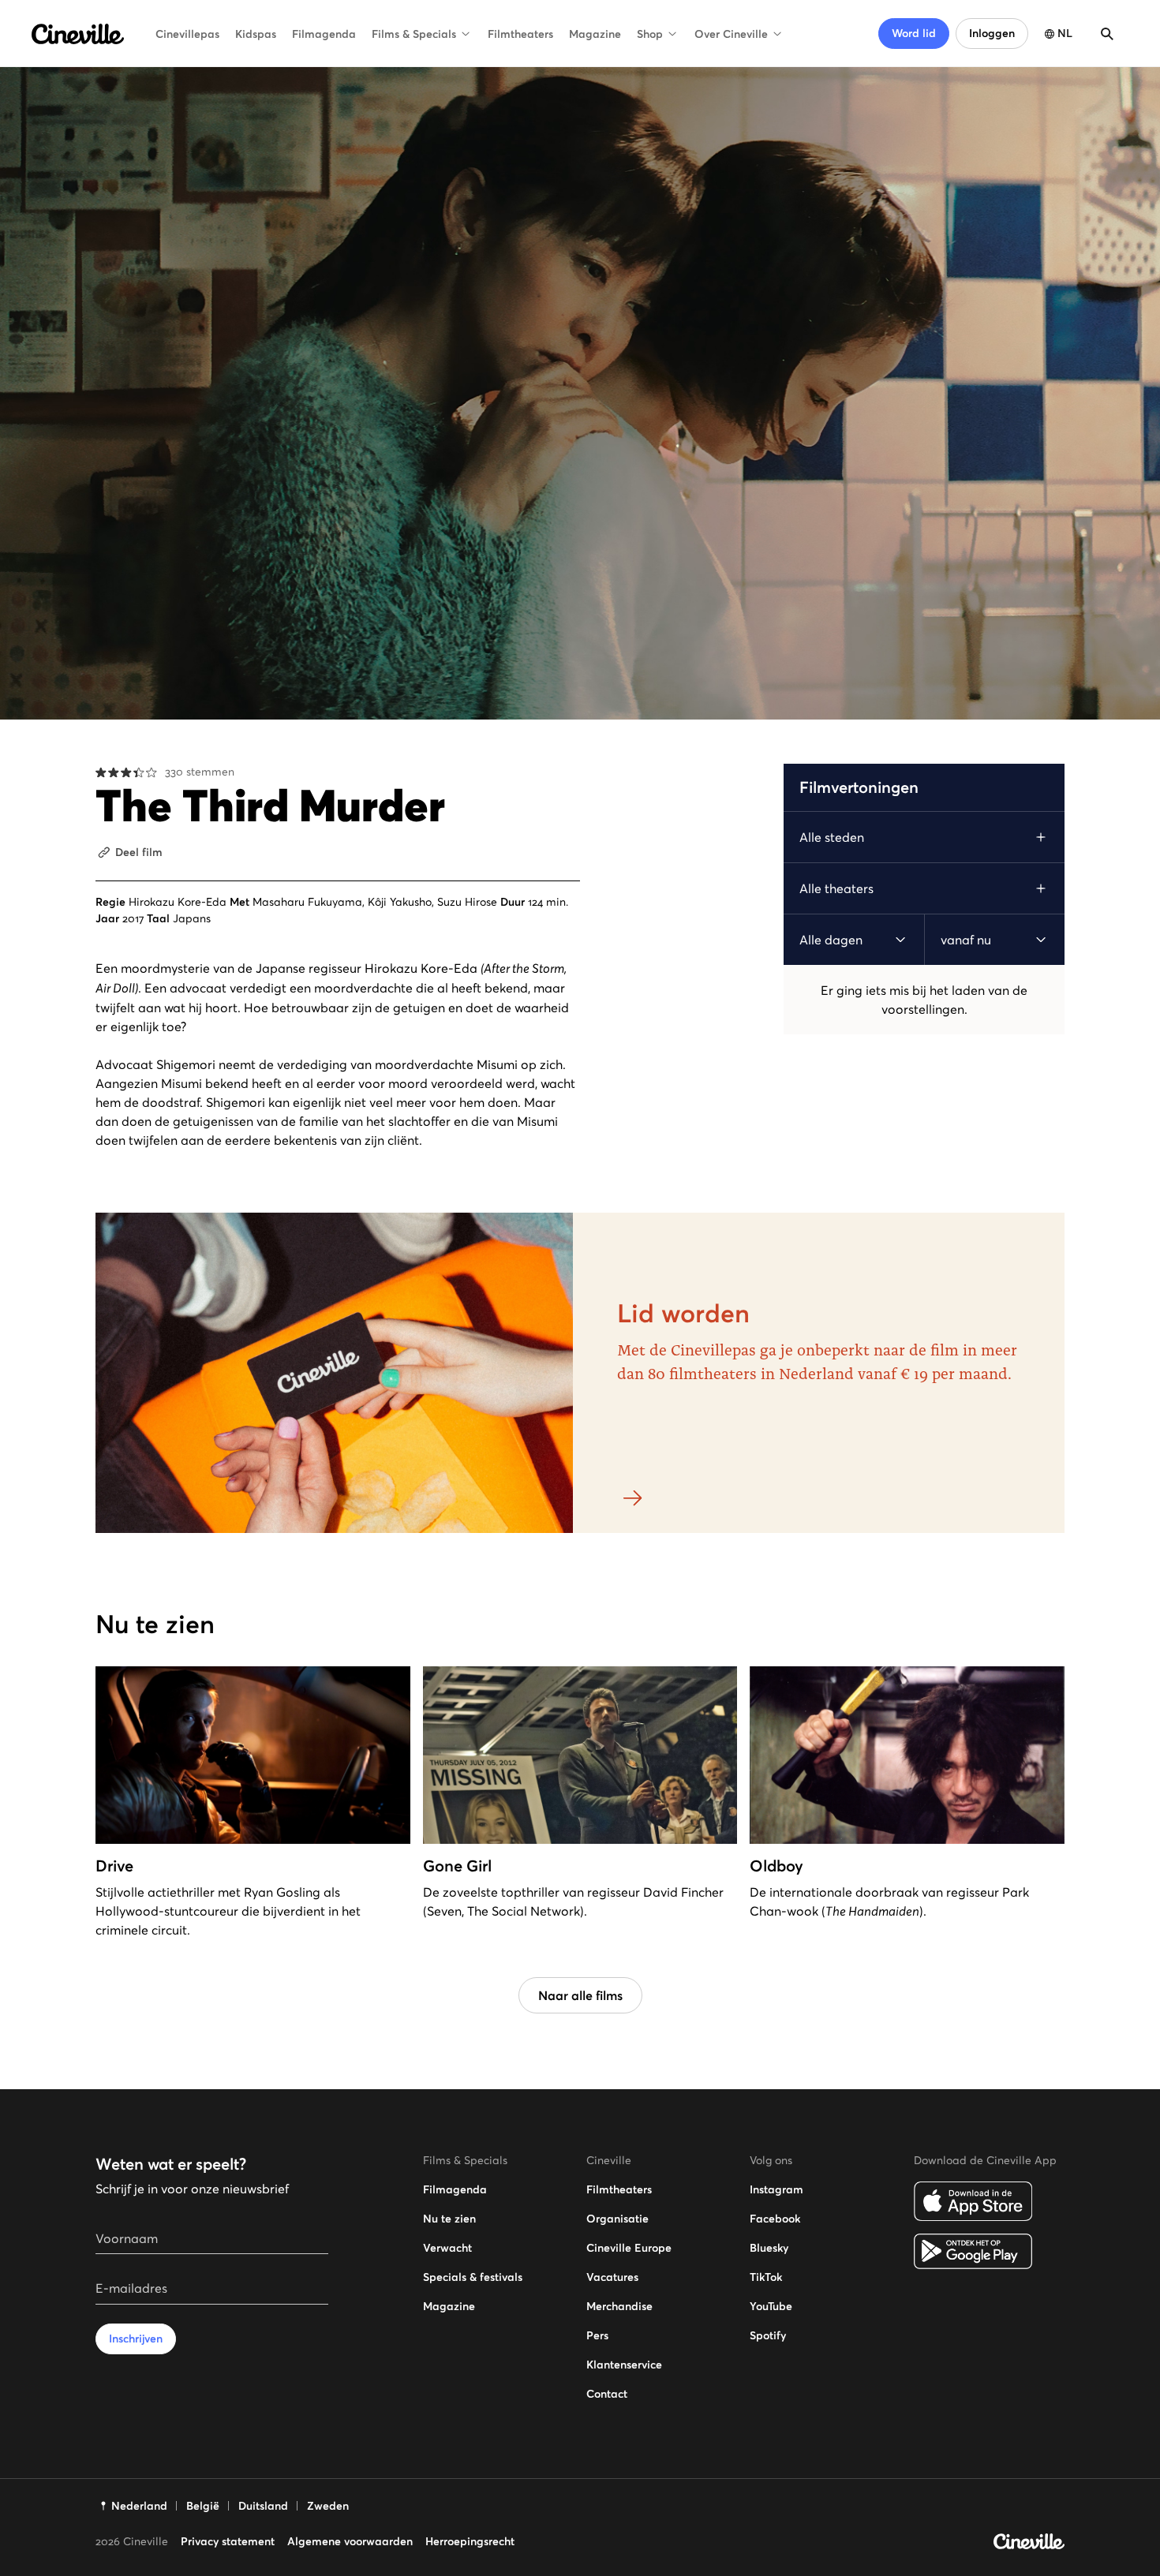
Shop (650, 34)
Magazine (595, 34)
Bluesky (769, 2248)
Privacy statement (228, 2541)
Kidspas (256, 34)
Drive (114, 1866)
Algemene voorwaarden (350, 2541)
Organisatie (617, 2219)
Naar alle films (580, 1995)
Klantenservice (624, 2365)
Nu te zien (449, 2219)
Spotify (768, 2335)
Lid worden (683, 1314)
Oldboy (776, 1866)
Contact (607, 2394)
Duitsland (263, 2506)
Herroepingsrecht (470, 2541)
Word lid (914, 33)
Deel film (139, 852)
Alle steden (832, 837)
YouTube (771, 2306)
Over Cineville (731, 34)
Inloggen (992, 33)
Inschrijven (136, 2339)
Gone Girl (457, 1866)
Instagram (776, 2189)
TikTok (766, 2277)
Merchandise (619, 2306)
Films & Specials (414, 34)
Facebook (775, 2219)
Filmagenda (324, 34)
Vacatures (612, 2277)
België (203, 2506)
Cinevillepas (187, 34)
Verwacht (447, 2248)
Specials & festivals (473, 2277)
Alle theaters (836, 888)
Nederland (139, 2506)
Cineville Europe (629, 2248)
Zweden (328, 2506)
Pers (597, 2335)
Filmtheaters (520, 34)
